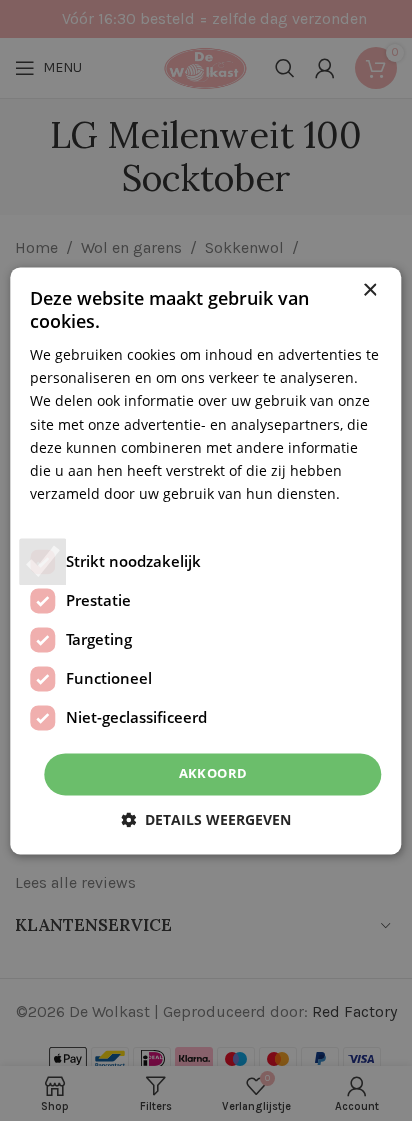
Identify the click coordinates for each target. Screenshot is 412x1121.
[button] (206, 819)
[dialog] (206, 560)
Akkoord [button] (213, 773)
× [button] (369, 290)
